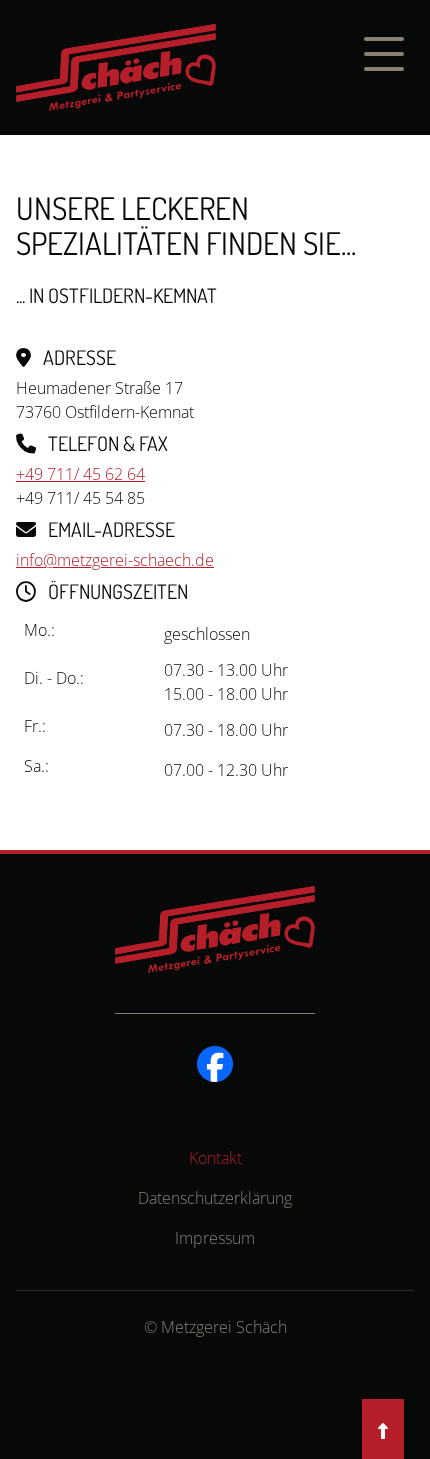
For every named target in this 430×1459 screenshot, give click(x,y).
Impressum (215, 1238)
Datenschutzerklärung (215, 1198)
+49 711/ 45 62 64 (80, 474)
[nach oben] (383, 1431)
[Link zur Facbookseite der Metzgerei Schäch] (215, 1062)
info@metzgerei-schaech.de (115, 560)
